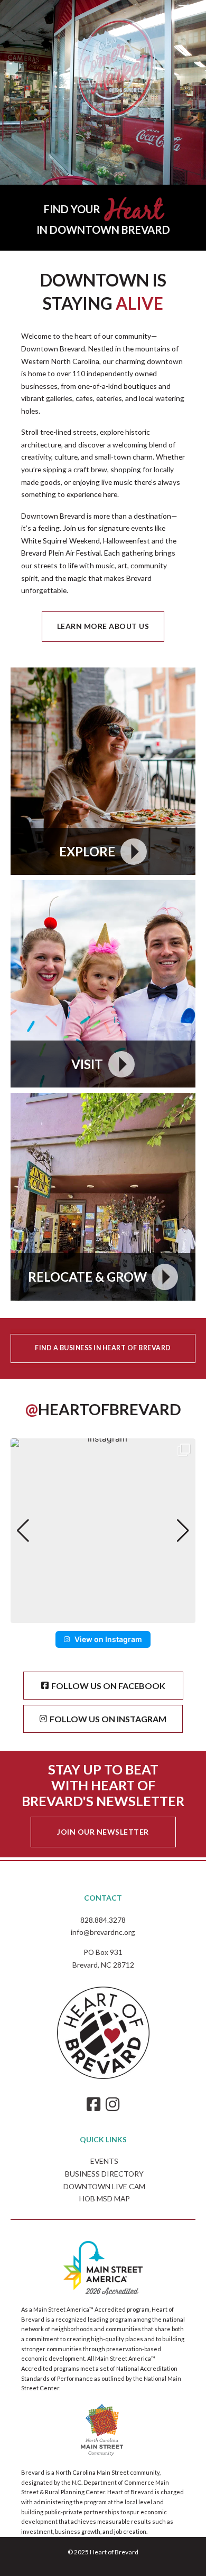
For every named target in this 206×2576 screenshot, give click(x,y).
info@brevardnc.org (103, 1932)
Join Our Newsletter (103, 1832)
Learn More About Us (103, 626)
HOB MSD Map (105, 2198)
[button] (103, 1616)
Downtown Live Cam (104, 2186)
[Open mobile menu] (187, 9)
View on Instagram (108, 1639)
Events (104, 2161)
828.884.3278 (103, 1920)
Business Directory (104, 2174)
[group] (103, 1531)
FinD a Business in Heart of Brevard (103, 1348)
